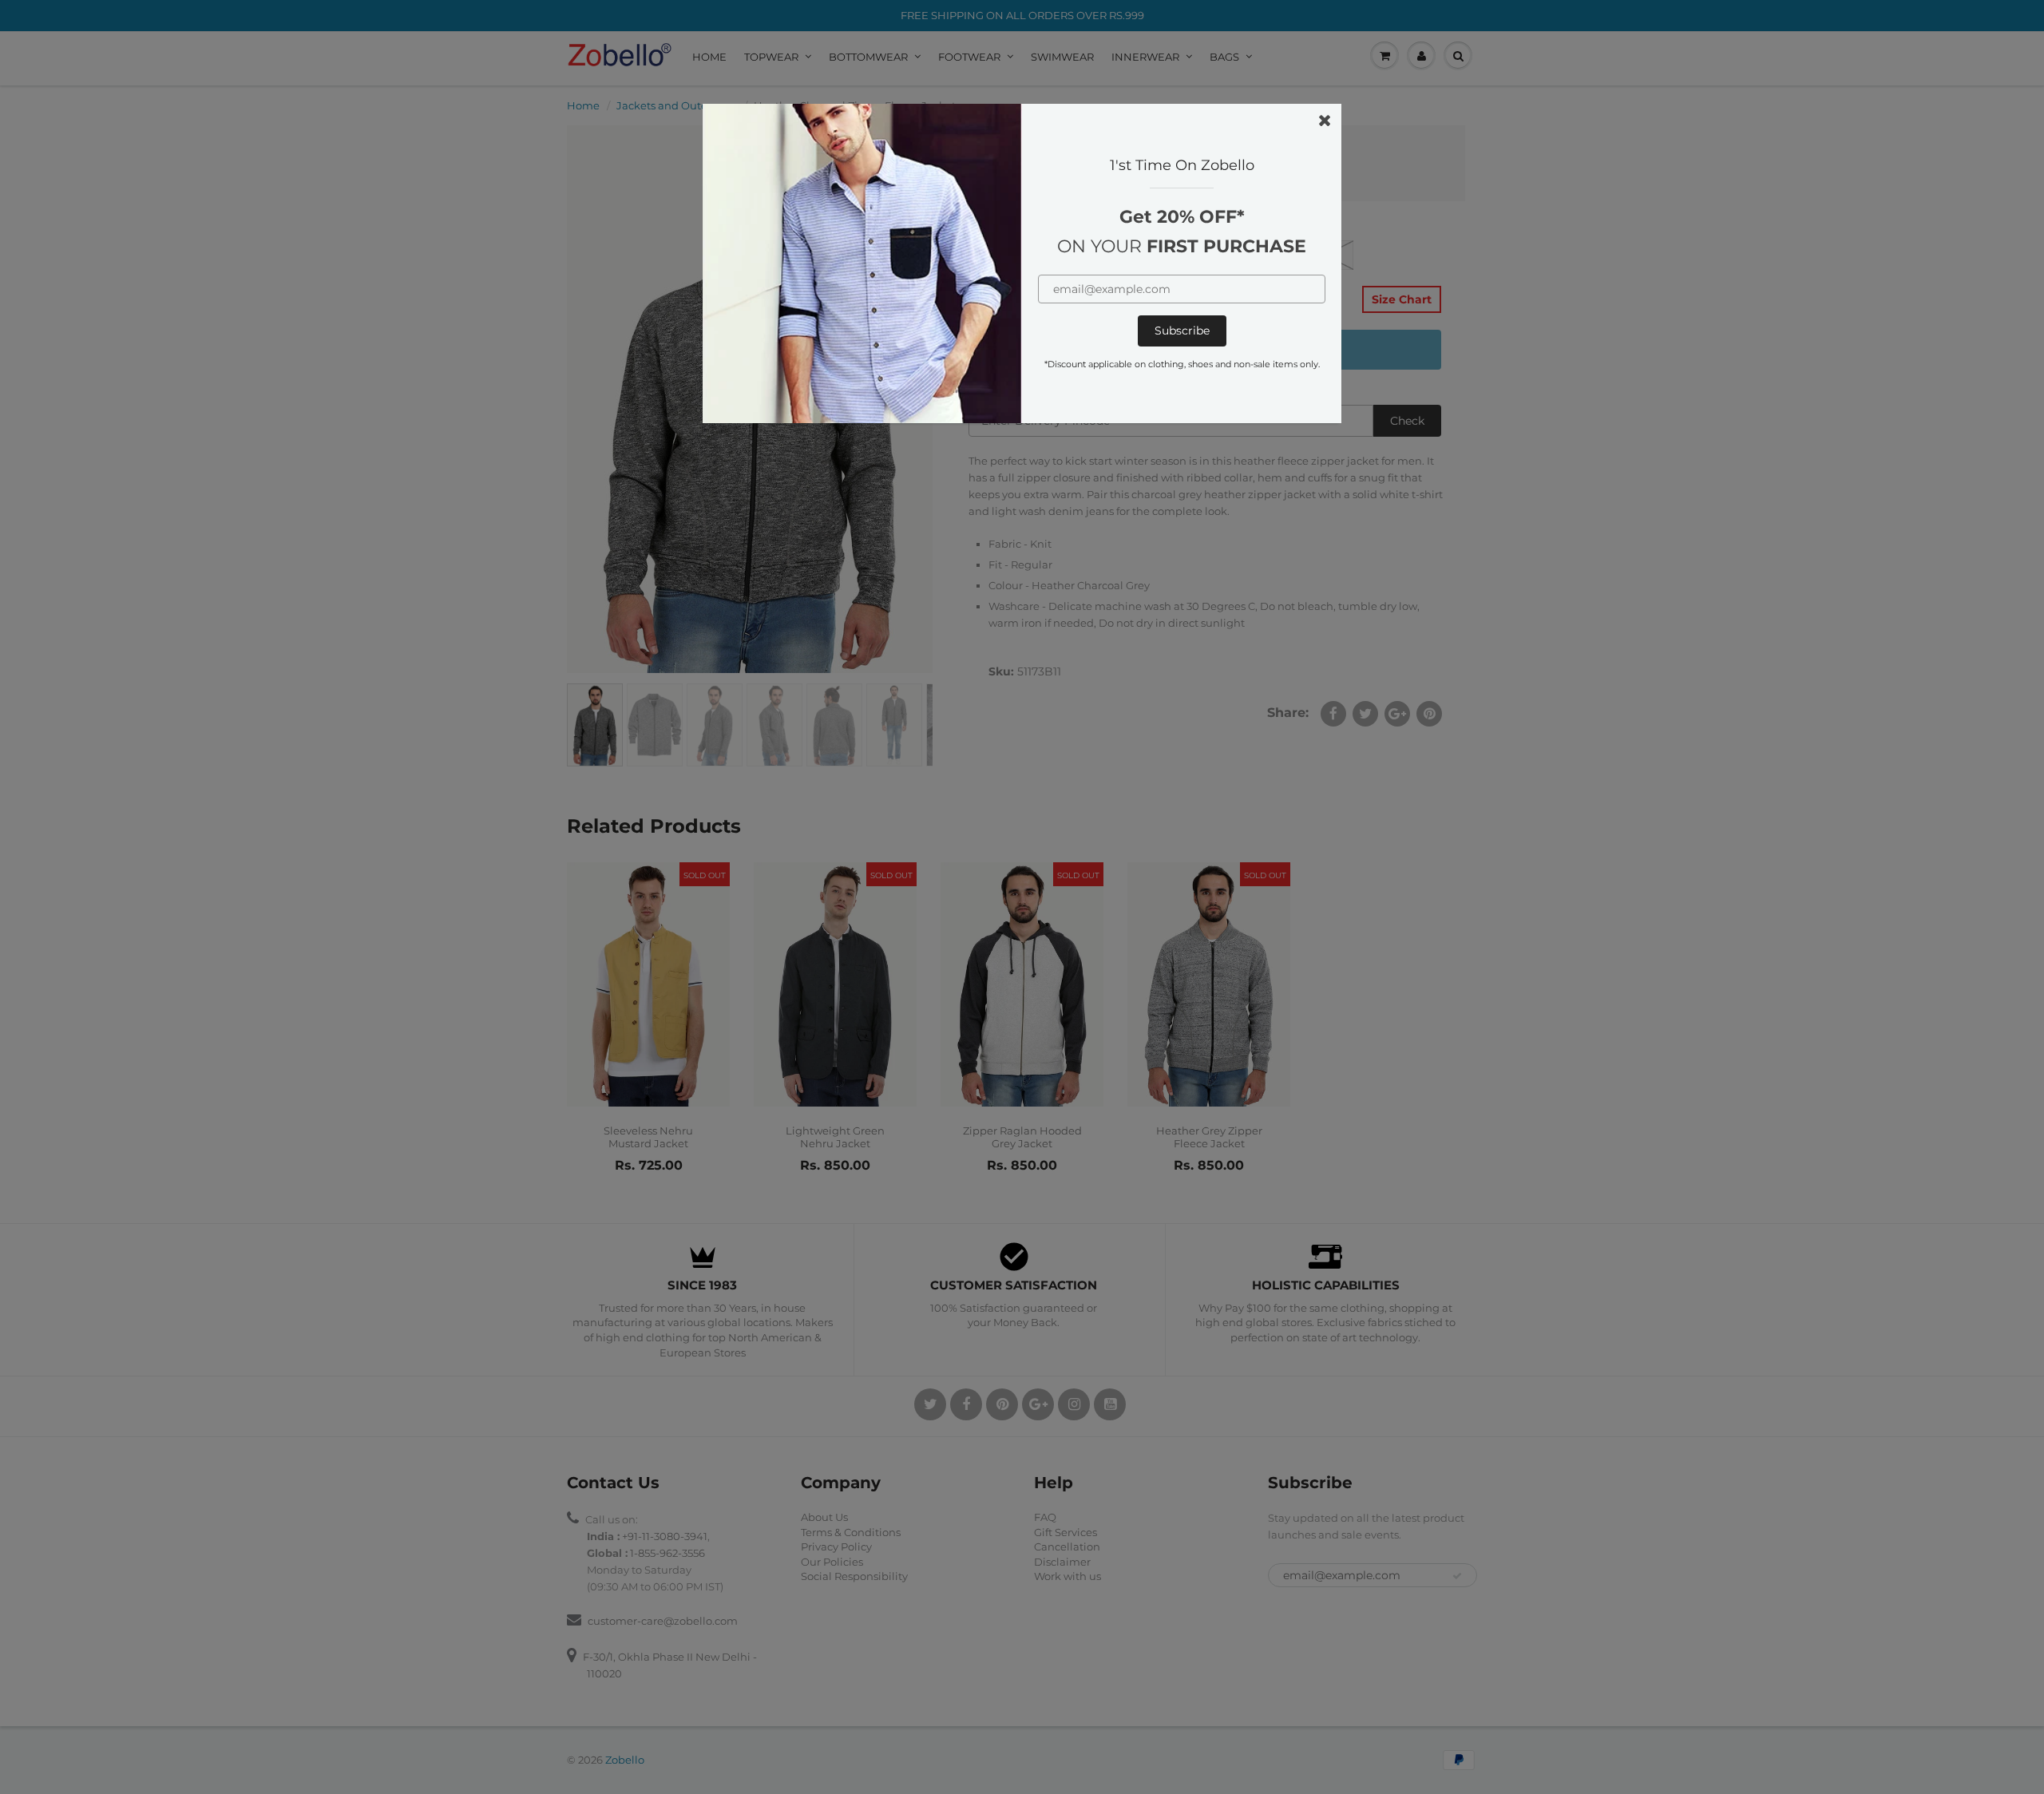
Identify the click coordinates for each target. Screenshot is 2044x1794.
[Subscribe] (1182, 331)
